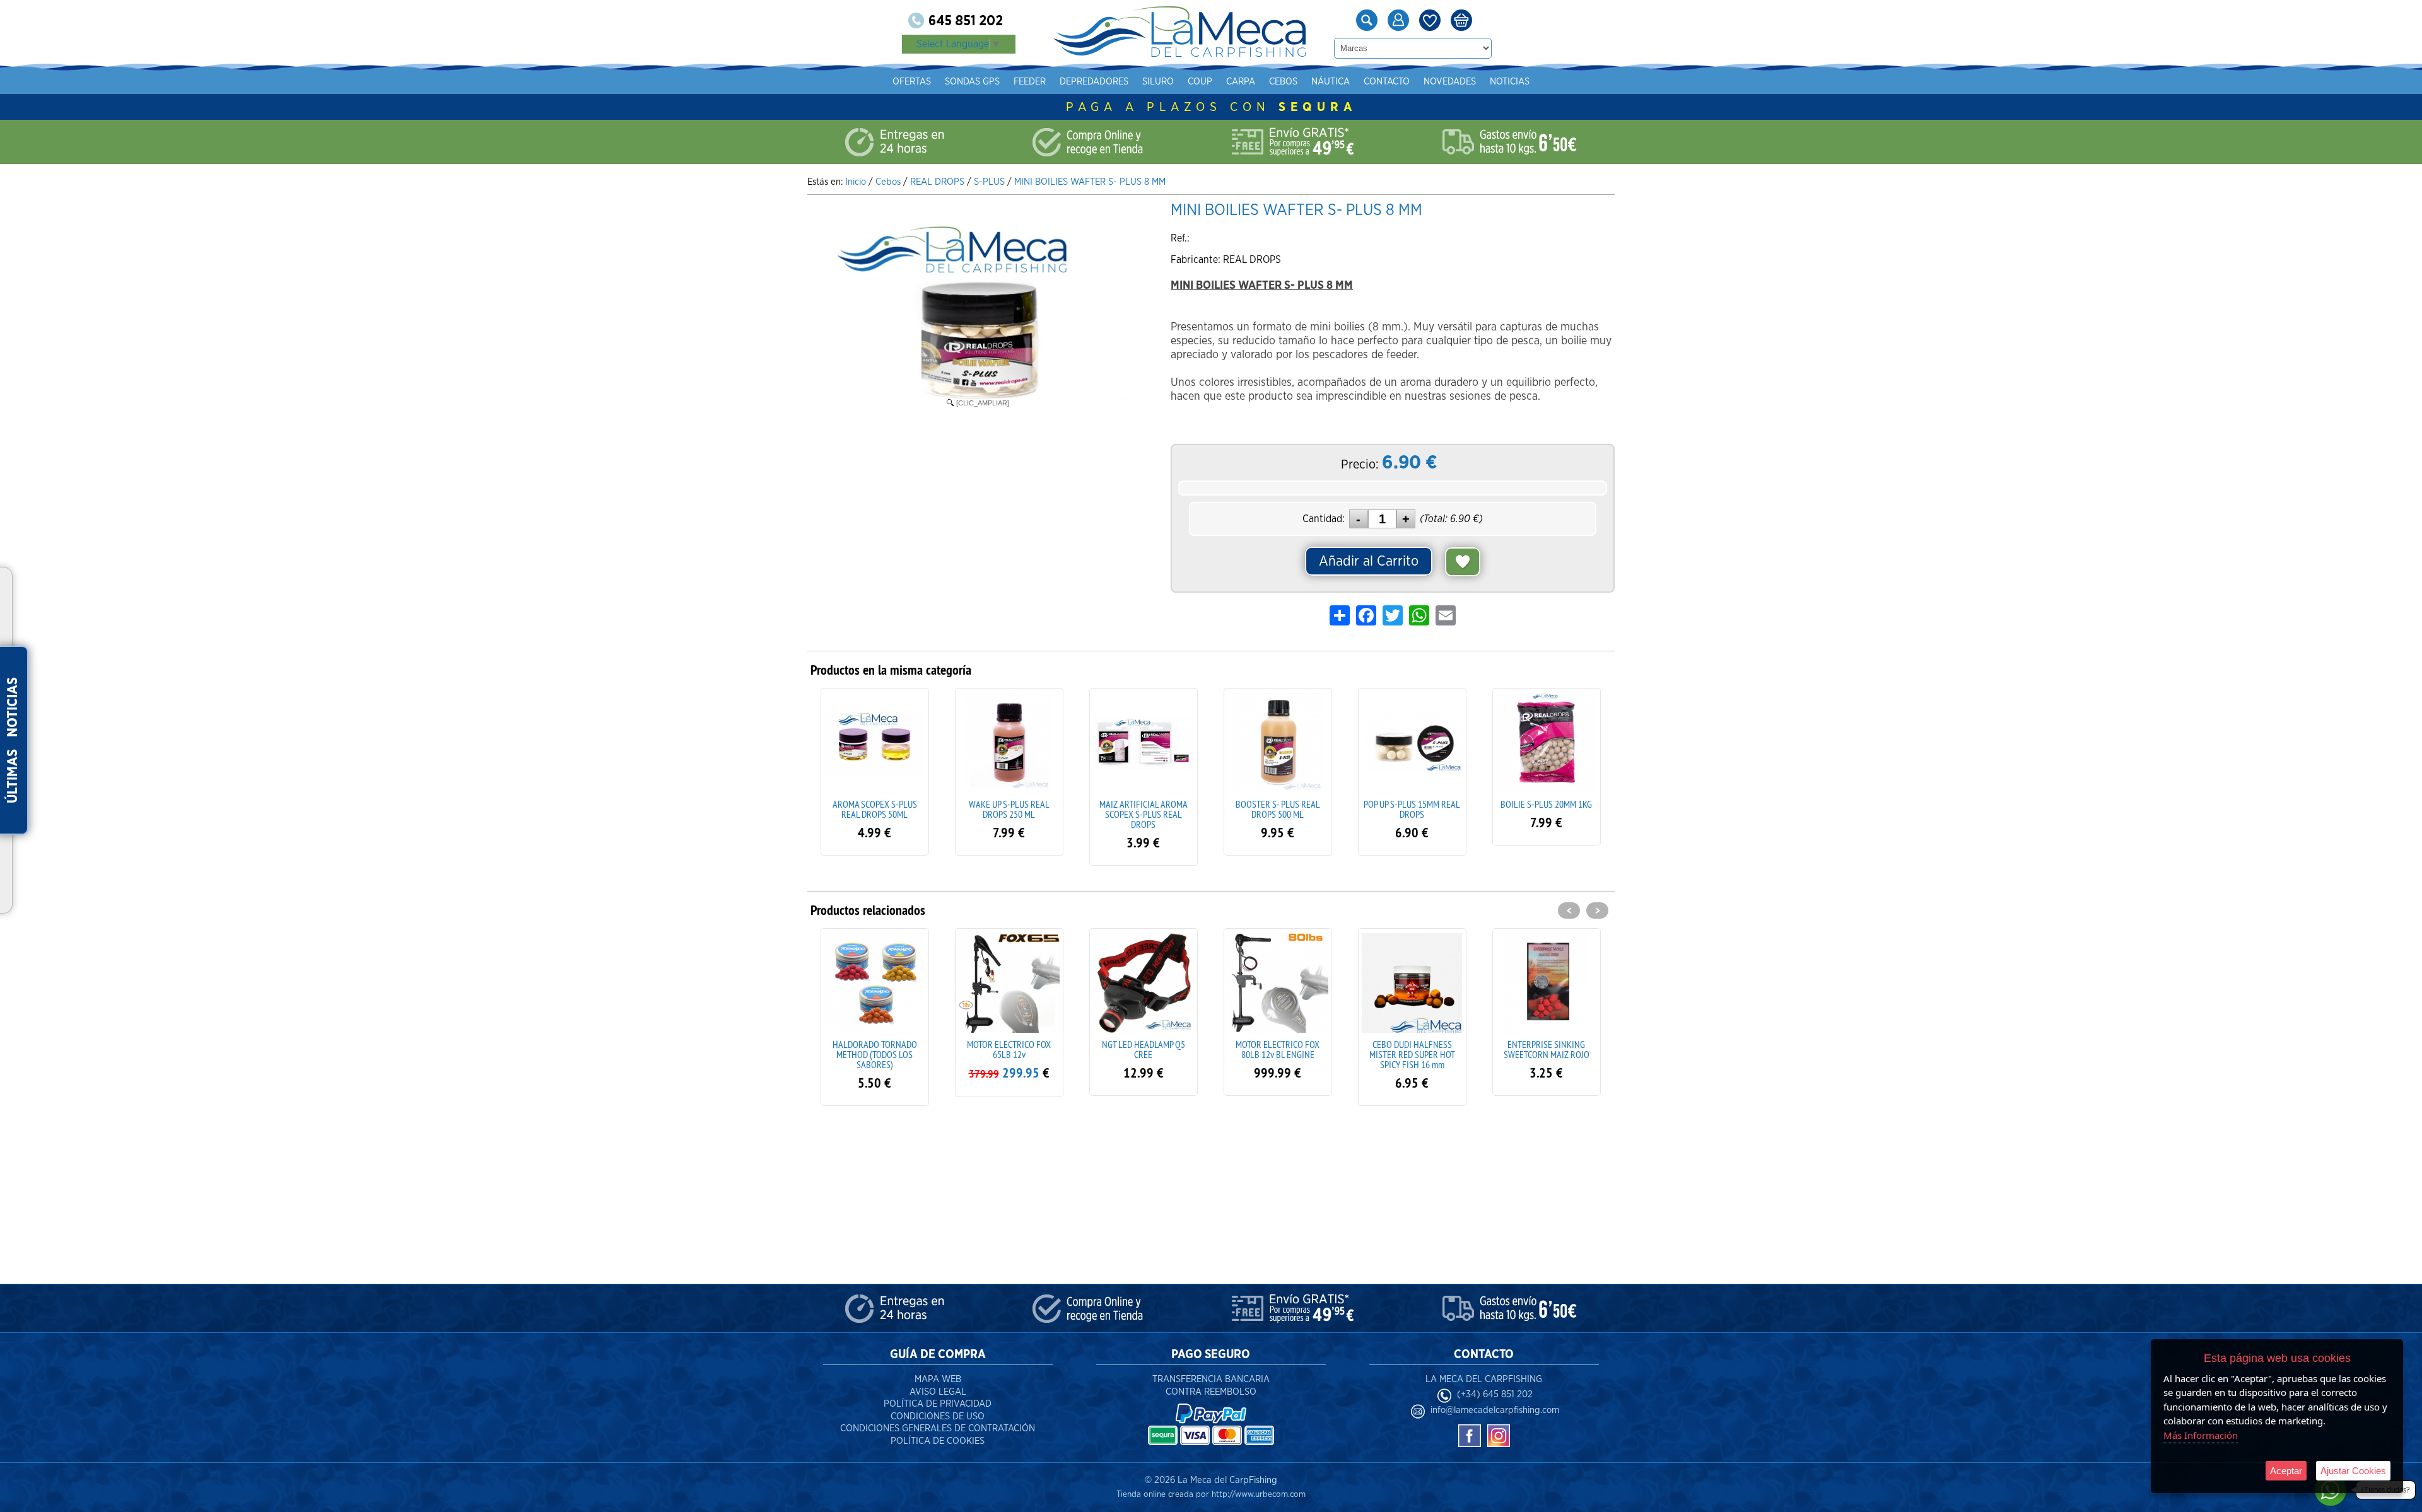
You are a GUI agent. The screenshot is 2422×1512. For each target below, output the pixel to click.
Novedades (1450, 82)
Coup (1200, 82)
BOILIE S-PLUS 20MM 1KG (1546, 804)
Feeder (1030, 82)
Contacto (1387, 82)
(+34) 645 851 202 (1495, 1394)
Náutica (1331, 82)
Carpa (1241, 82)
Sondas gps (972, 82)
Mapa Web (938, 1379)
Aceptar (2286, 1471)
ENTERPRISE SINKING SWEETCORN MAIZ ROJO (1412, 1049)
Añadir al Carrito (1369, 561)
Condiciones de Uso (938, 1416)
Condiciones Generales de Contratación (938, 1428)
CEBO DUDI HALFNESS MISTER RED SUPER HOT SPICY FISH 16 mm (1278, 1054)
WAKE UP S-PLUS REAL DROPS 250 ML (1009, 809)
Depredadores (1094, 82)
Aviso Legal (938, 1392)
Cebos (1283, 82)
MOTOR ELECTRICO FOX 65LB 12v (875, 1049)
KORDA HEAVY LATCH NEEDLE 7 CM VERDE (1546, 1049)
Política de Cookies (938, 1441)
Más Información (2201, 1435)
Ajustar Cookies (2353, 1471)
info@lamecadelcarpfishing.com (1495, 1410)
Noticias (1510, 82)
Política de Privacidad (938, 1404)
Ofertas (912, 82)
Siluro (1158, 82)
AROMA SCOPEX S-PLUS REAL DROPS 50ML (875, 809)
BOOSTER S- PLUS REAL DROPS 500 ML (1278, 809)
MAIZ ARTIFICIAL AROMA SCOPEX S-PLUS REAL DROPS (1144, 814)
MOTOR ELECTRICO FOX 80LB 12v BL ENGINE (1143, 1049)
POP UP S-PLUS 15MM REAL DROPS (1412, 809)
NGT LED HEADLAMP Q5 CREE (1009, 1049)
